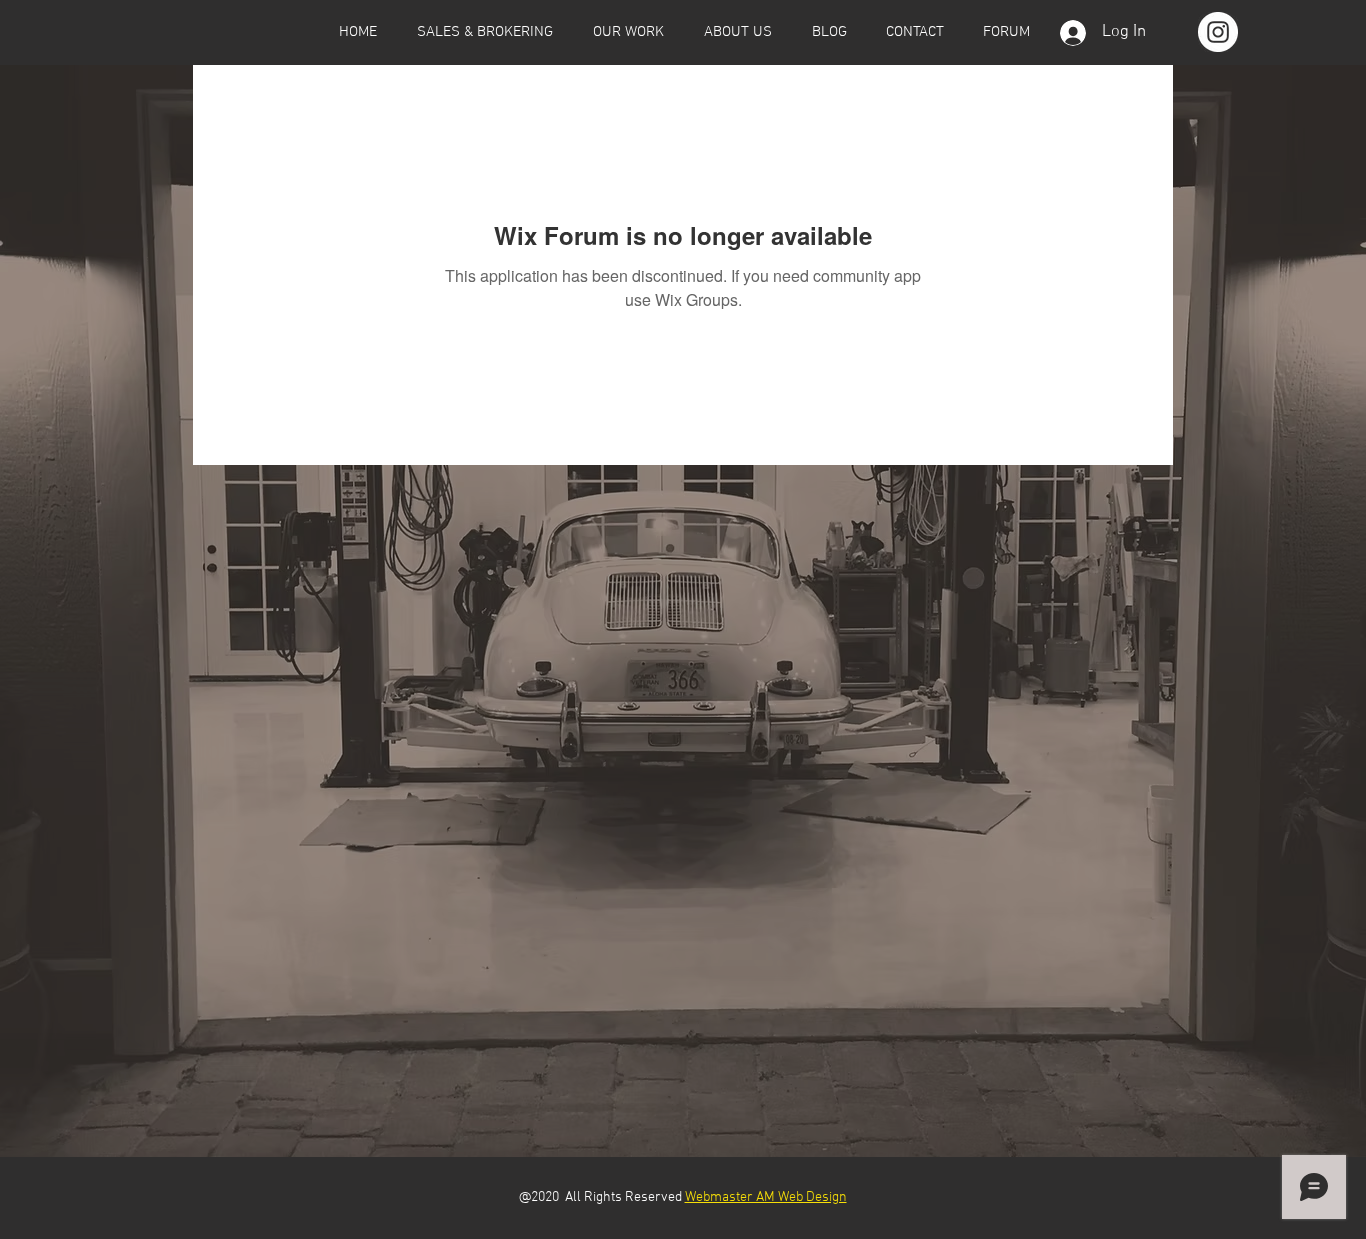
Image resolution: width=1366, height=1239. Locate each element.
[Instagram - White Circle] (1218, 32)
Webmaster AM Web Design (766, 1197)
